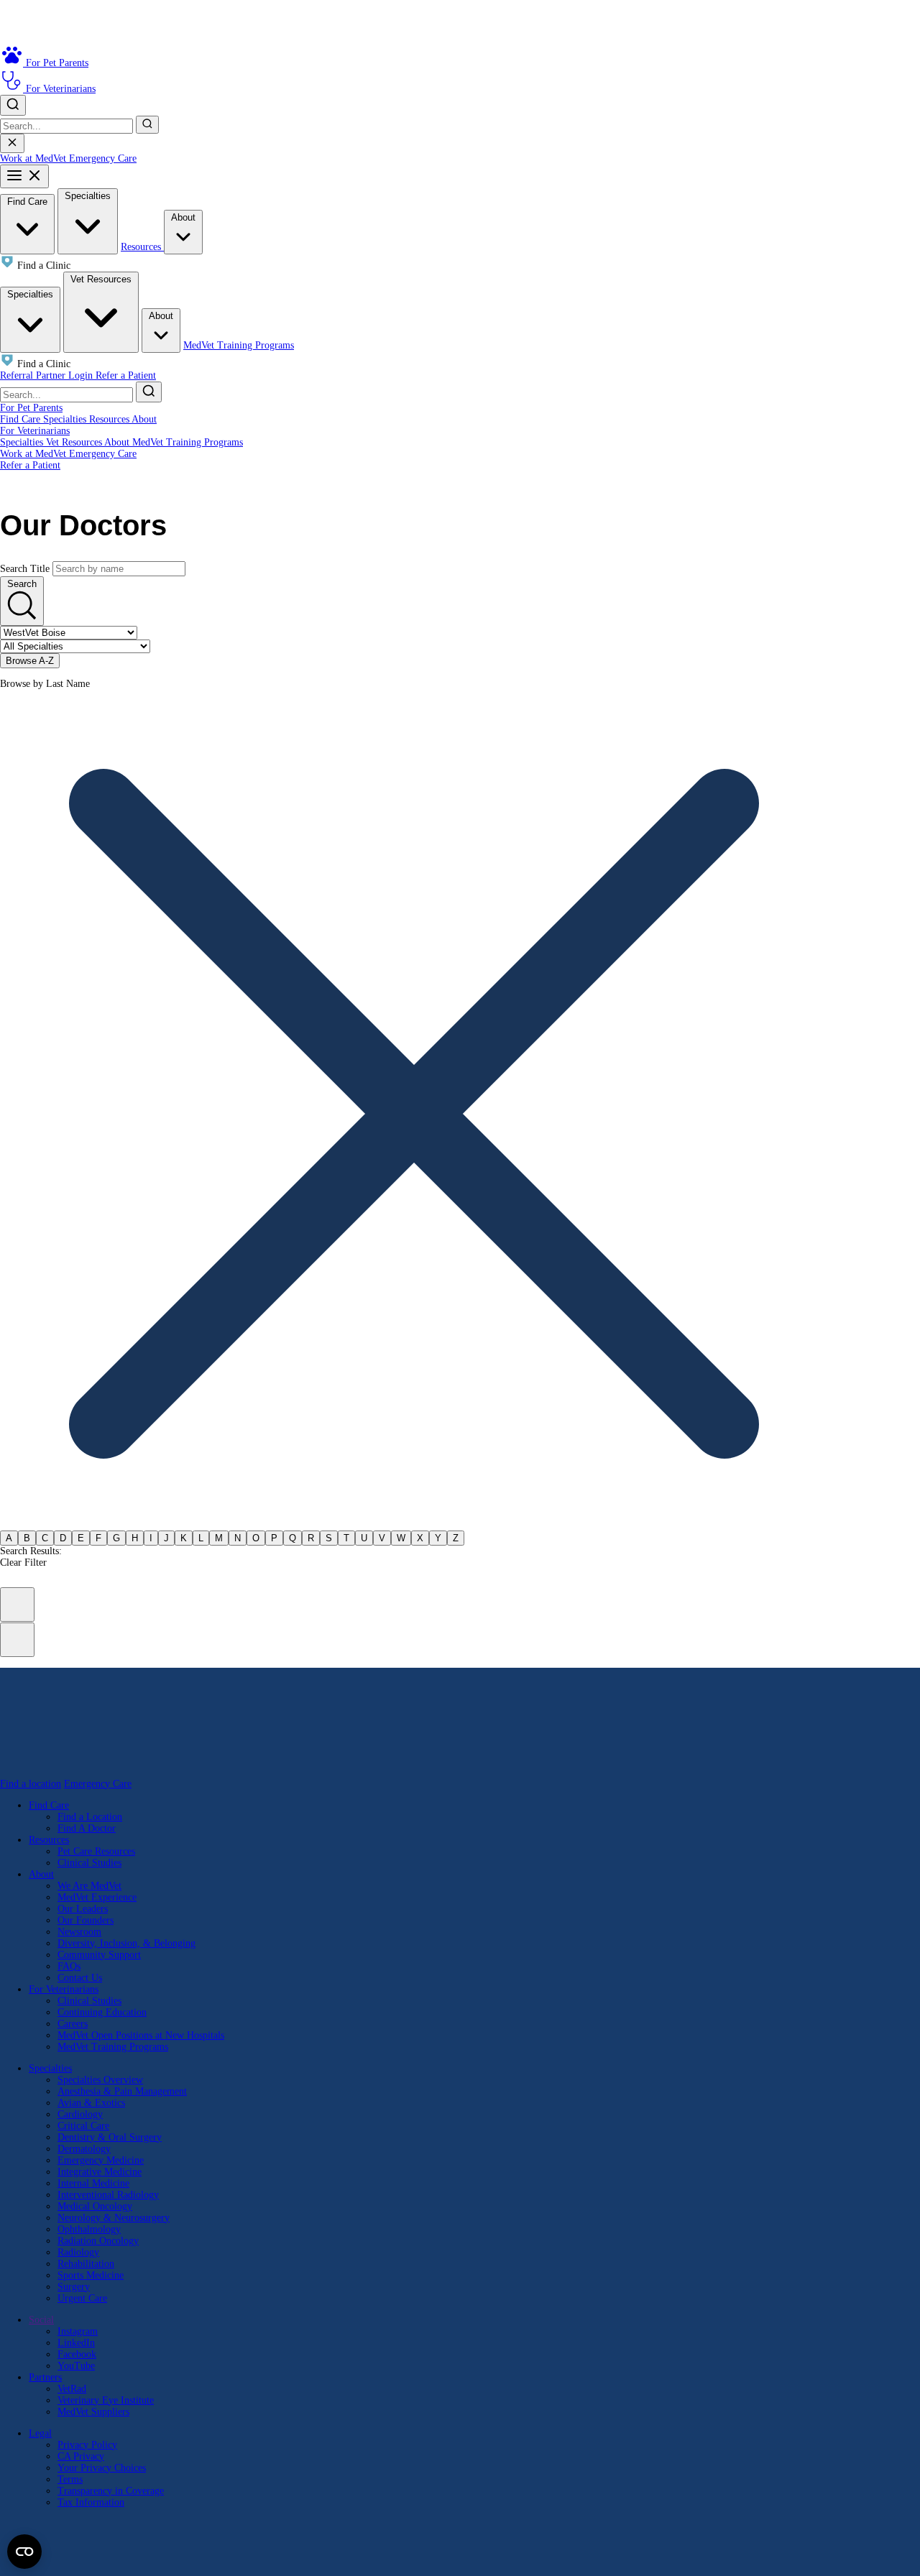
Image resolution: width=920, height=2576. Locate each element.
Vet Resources (101, 279)
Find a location (31, 1784)
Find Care (27, 202)
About (183, 217)
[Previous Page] (17, 1605)
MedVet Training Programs (239, 345)
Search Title (25, 569)
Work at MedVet (34, 158)
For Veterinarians (35, 431)
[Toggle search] (13, 105)
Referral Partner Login (48, 375)
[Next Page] (17, 1640)
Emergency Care (103, 158)
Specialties (88, 196)
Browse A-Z (30, 661)
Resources (142, 247)
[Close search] (12, 143)
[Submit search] (147, 125)
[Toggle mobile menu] (24, 176)
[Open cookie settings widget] (24, 2552)
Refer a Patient (126, 375)
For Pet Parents (31, 408)
